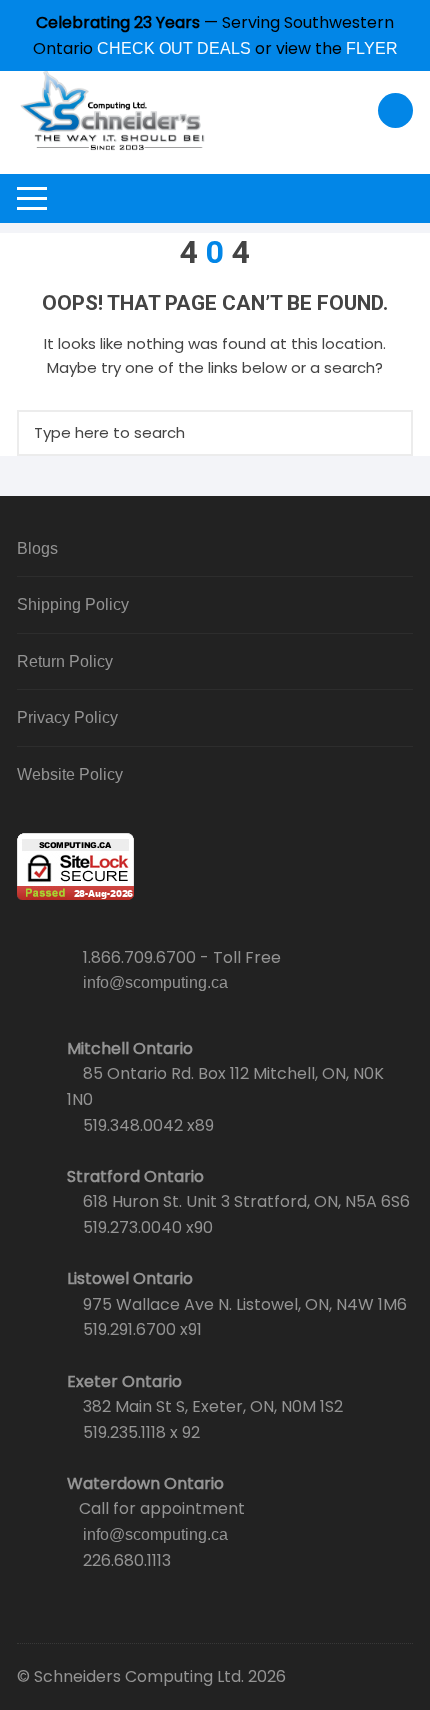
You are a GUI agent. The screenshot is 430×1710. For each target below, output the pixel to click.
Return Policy (65, 661)
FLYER (372, 48)
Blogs (37, 548)
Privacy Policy (67, 717)
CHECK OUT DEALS (174, 48)
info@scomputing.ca (155, 982)
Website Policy (70, 774)
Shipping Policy (73, 604)
